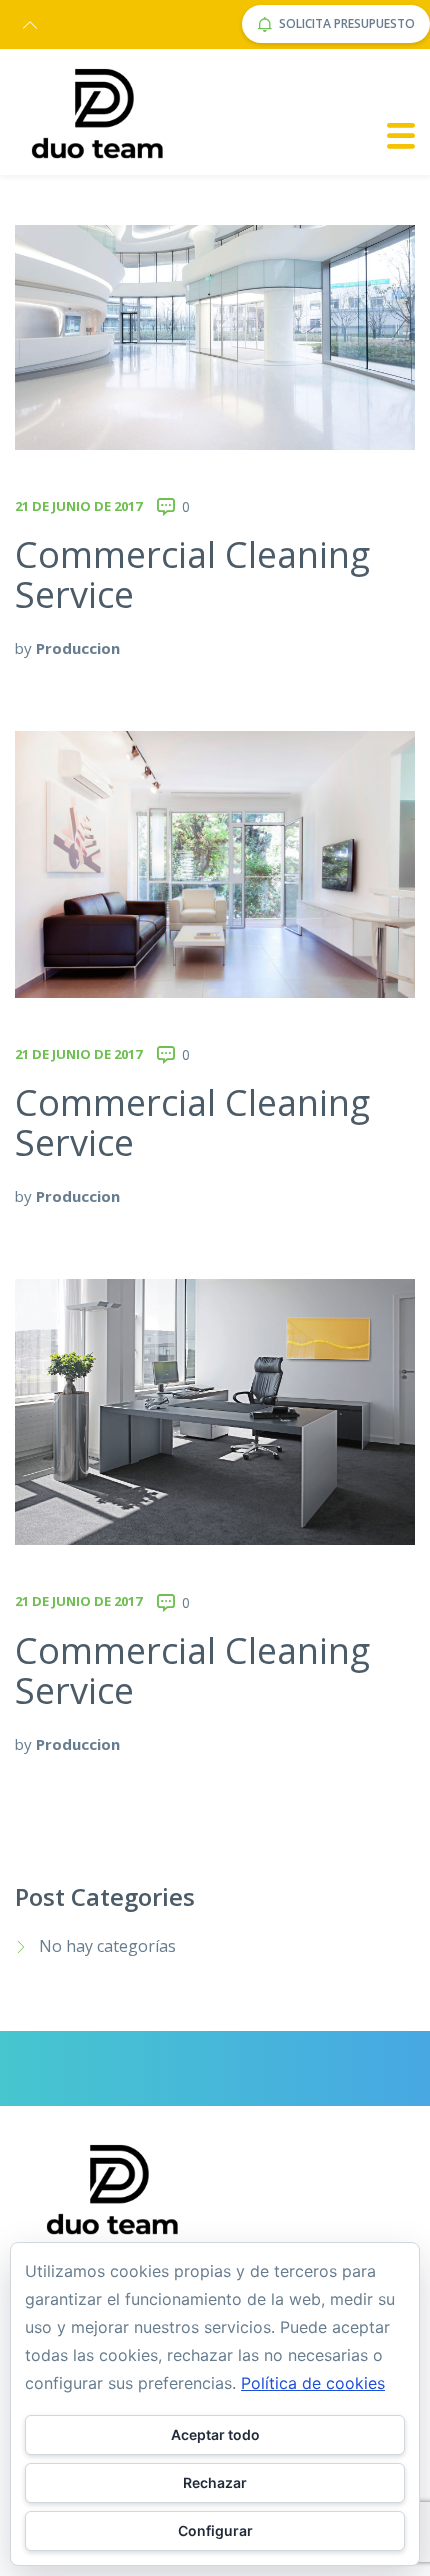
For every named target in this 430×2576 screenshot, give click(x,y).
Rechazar (215, 2482)
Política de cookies (313, 2383)
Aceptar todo (215, 2434)
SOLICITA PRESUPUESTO (347, 23)
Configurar (215, 2530)
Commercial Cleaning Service (192, 574)
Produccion (78, 648)
